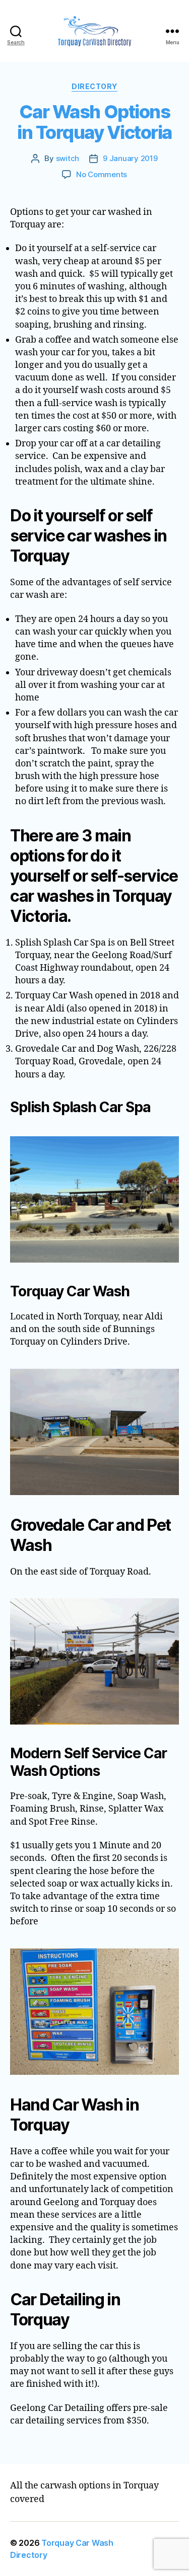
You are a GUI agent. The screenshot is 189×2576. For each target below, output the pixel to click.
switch (68, 158)
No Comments (102, 174)
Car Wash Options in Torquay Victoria (94, 122)
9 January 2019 (130, 158)
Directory (94, 86)
